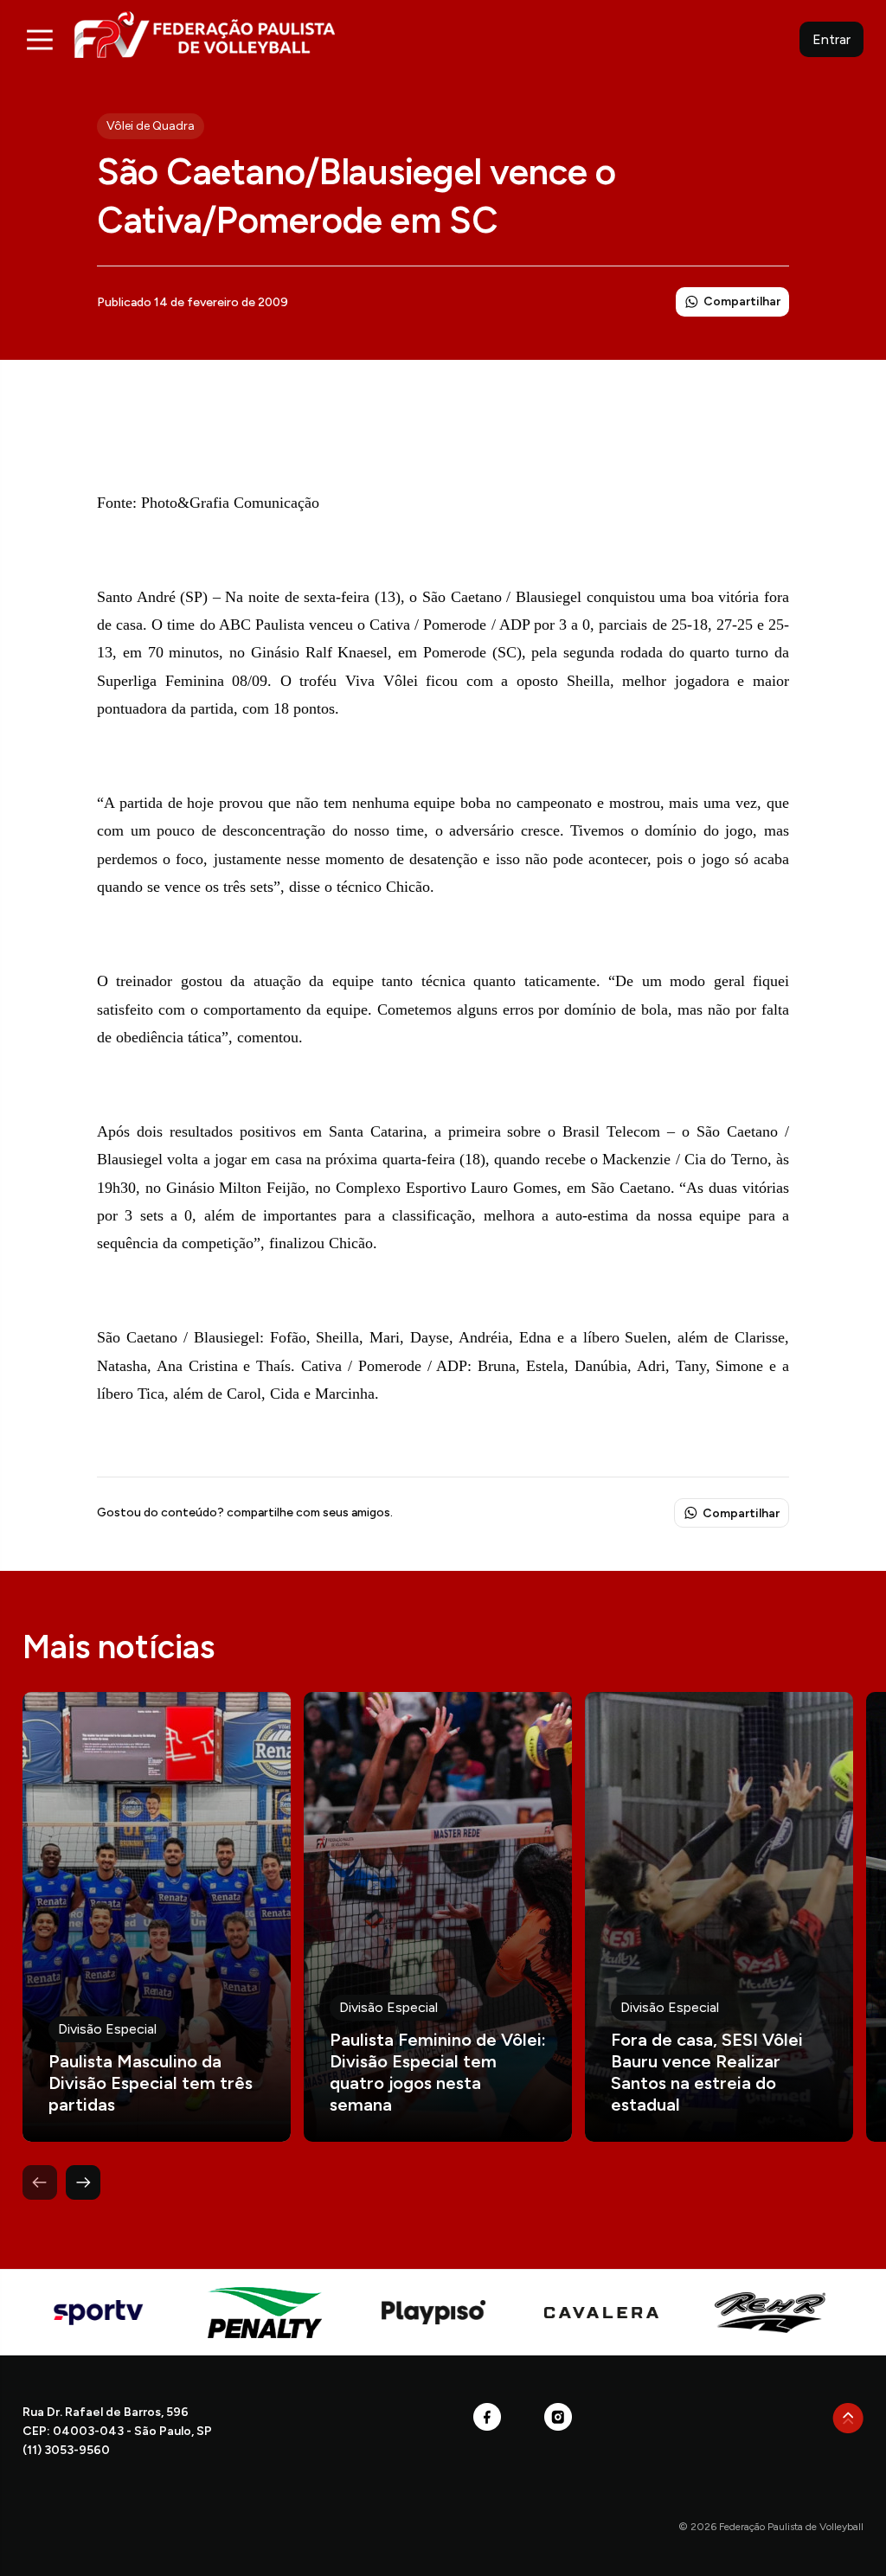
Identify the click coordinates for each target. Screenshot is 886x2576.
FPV (205, 34)
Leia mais (157, 1917)
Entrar (831, 39)
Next (83, 2182)
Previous (40, 2182)
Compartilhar (742, 301)
